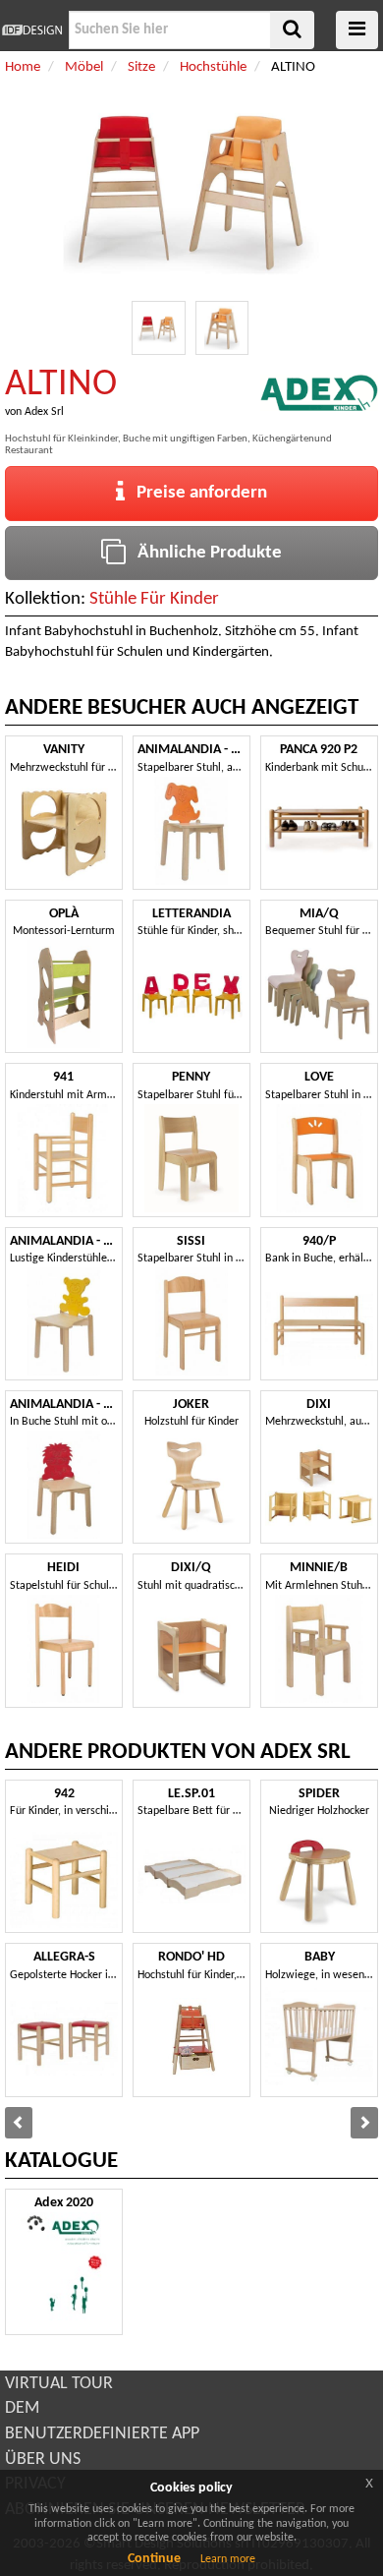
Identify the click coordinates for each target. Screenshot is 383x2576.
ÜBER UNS (43, 2459)
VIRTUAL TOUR (59, 2384)
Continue (154, 2559)
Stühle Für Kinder (154, 599)
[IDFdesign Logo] (32, 30)
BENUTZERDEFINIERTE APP (102, 2434)
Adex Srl (44, 412)
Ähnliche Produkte (204, 553)
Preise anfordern (196, 493)
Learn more (228, 2559)
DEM (22, 2408)
